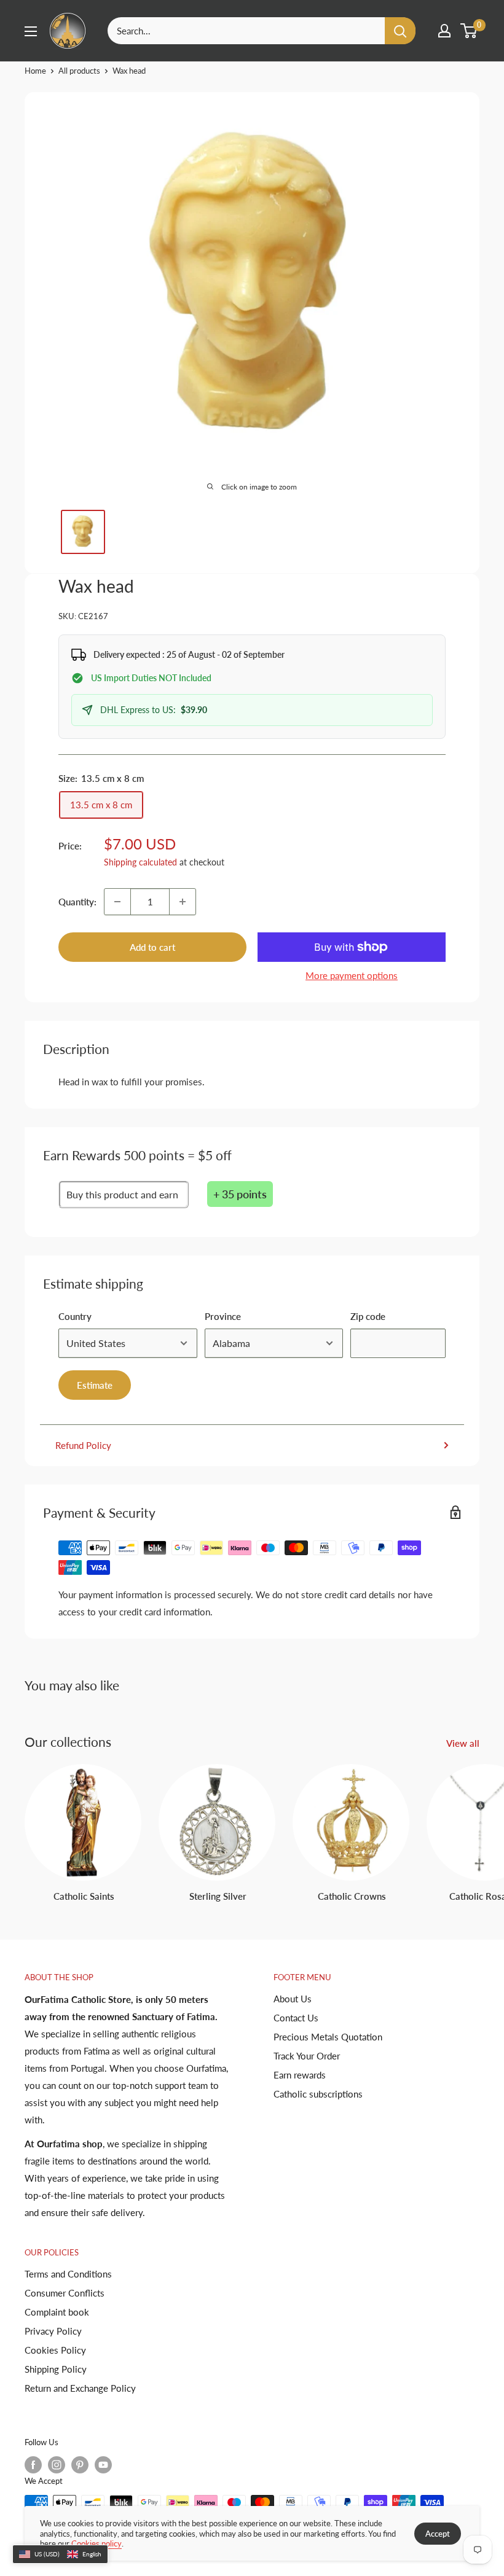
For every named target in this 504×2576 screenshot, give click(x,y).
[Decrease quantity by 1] (117, 902)
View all (464, 1743)
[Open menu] (31, 31)
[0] (469, 31)
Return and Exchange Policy (80, 2388)
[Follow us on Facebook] (33, 2465)
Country (75, 1316)
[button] (60, 2555)
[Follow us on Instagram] (57, 2465)
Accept (438, 2534)
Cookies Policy (55, 2350)
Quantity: (77, 902)
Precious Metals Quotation (328, 2037)
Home (35, 71)
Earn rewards (300, 2075)
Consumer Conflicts (65, 2293)
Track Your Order (307, 2056)
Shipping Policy (56, 2369)
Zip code (368, 1316)
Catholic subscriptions (318, 2094)
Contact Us (296, 2018)
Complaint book (57, 2312)
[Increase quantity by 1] (183, 902)
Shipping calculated (140, 862)
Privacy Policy (53, 2331)
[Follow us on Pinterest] (80, 2465)
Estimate (95, 1385)
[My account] (444, 31)
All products (79, 71)
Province (223, 1316)
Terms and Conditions (68, 2274)
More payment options (352, 975)
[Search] (400, 31)
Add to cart (152, 947)
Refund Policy (83, 1445)
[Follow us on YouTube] (103, 2465)
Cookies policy (96, 2543)
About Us (293, 1999)
